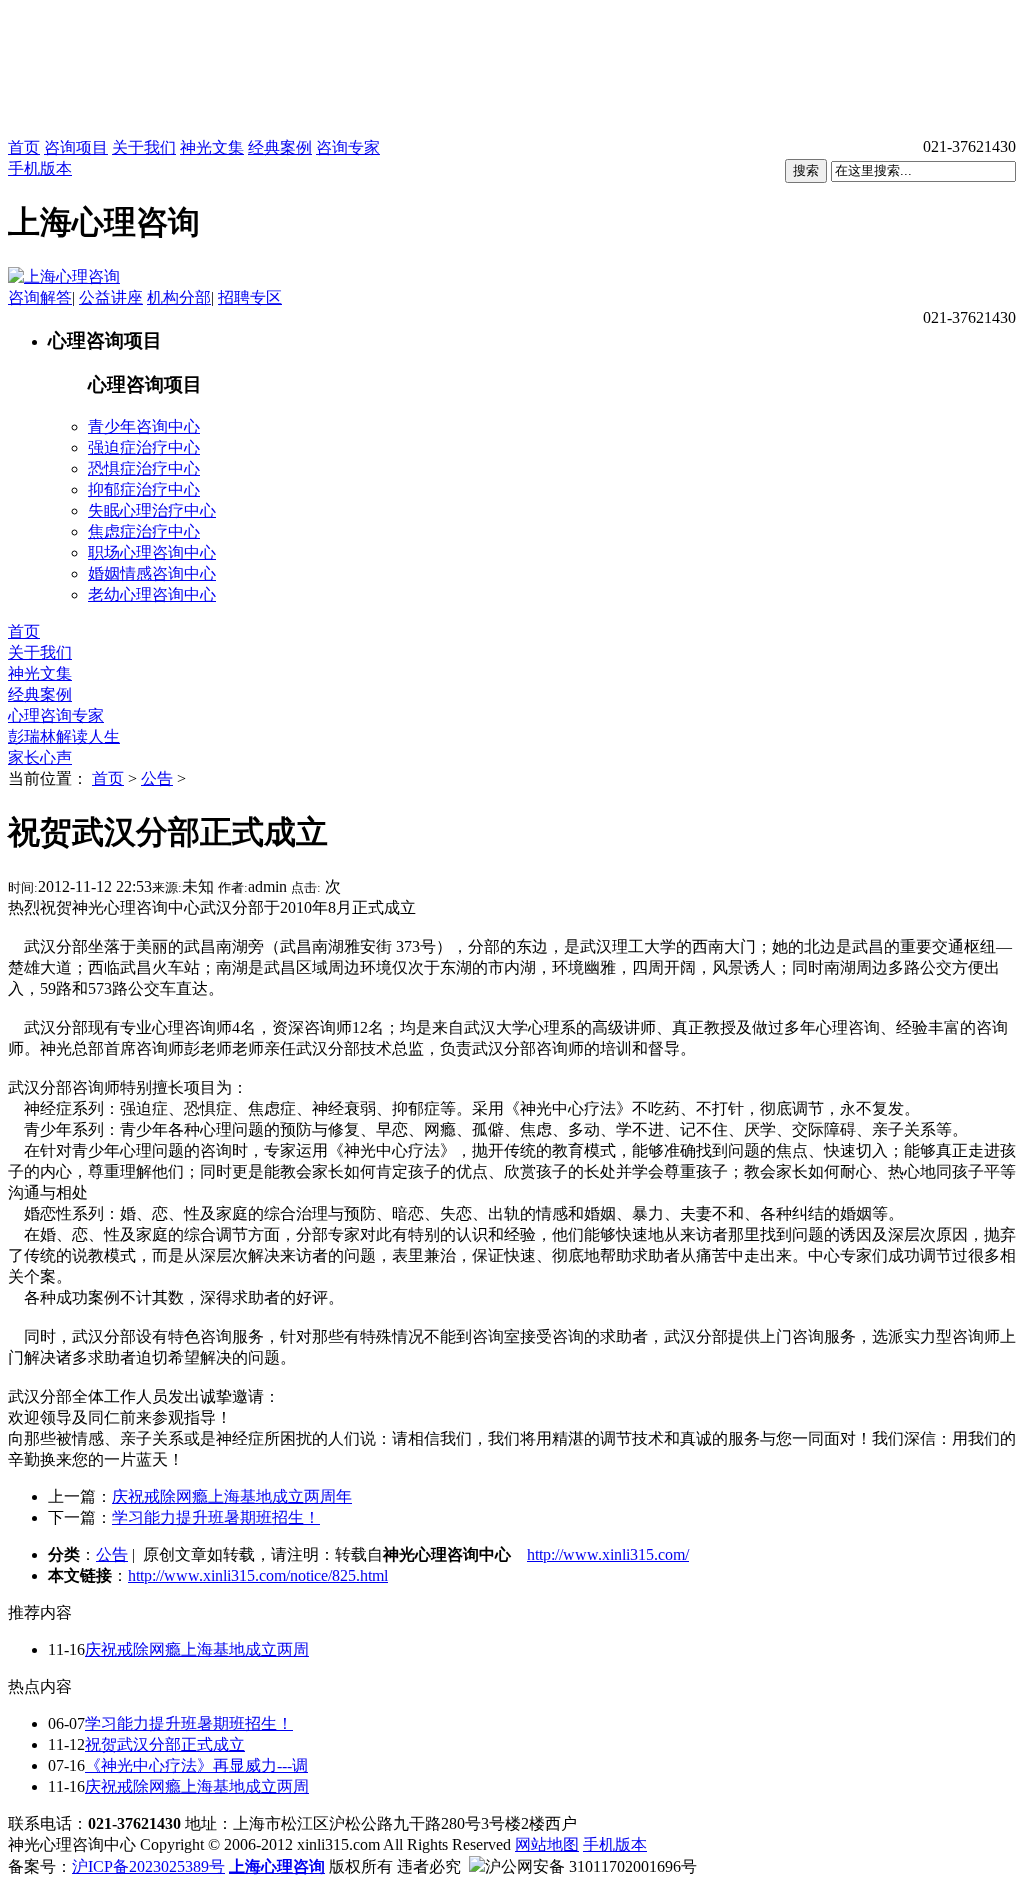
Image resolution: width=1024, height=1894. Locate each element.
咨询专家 (348, 147)
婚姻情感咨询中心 (152, 573)
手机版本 (40, 168)
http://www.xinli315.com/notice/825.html (258, 1575)
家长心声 (40, 757)
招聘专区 (250, 297)
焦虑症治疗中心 (144, 531)
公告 (157, 778)
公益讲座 (111, 297)
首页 (24, 147)
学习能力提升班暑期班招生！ (216, 1517)
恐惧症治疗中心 (144, 468)
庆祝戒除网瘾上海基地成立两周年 (232, 1496)
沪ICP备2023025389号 (148, 1866)
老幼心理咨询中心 (152, 594)
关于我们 (144, 147)
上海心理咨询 (277, 1866)
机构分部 (179, 297)
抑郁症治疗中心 (144, 489)
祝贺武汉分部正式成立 (165, 1744)
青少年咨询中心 (144, 426)
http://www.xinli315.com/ (608, 1554)
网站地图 (547, 1844)
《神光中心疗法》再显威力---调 (196, 1765)
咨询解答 (40, 297)
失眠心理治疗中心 (152, 510)
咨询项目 (76, 147)
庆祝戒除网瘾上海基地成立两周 (197, 1649)
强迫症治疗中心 (144, 447)
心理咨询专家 (56, 715)
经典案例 (280, 147)
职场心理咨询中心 (152, 552)
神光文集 (212, 147)
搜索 (806, 170)
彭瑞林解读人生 (64, 736)
